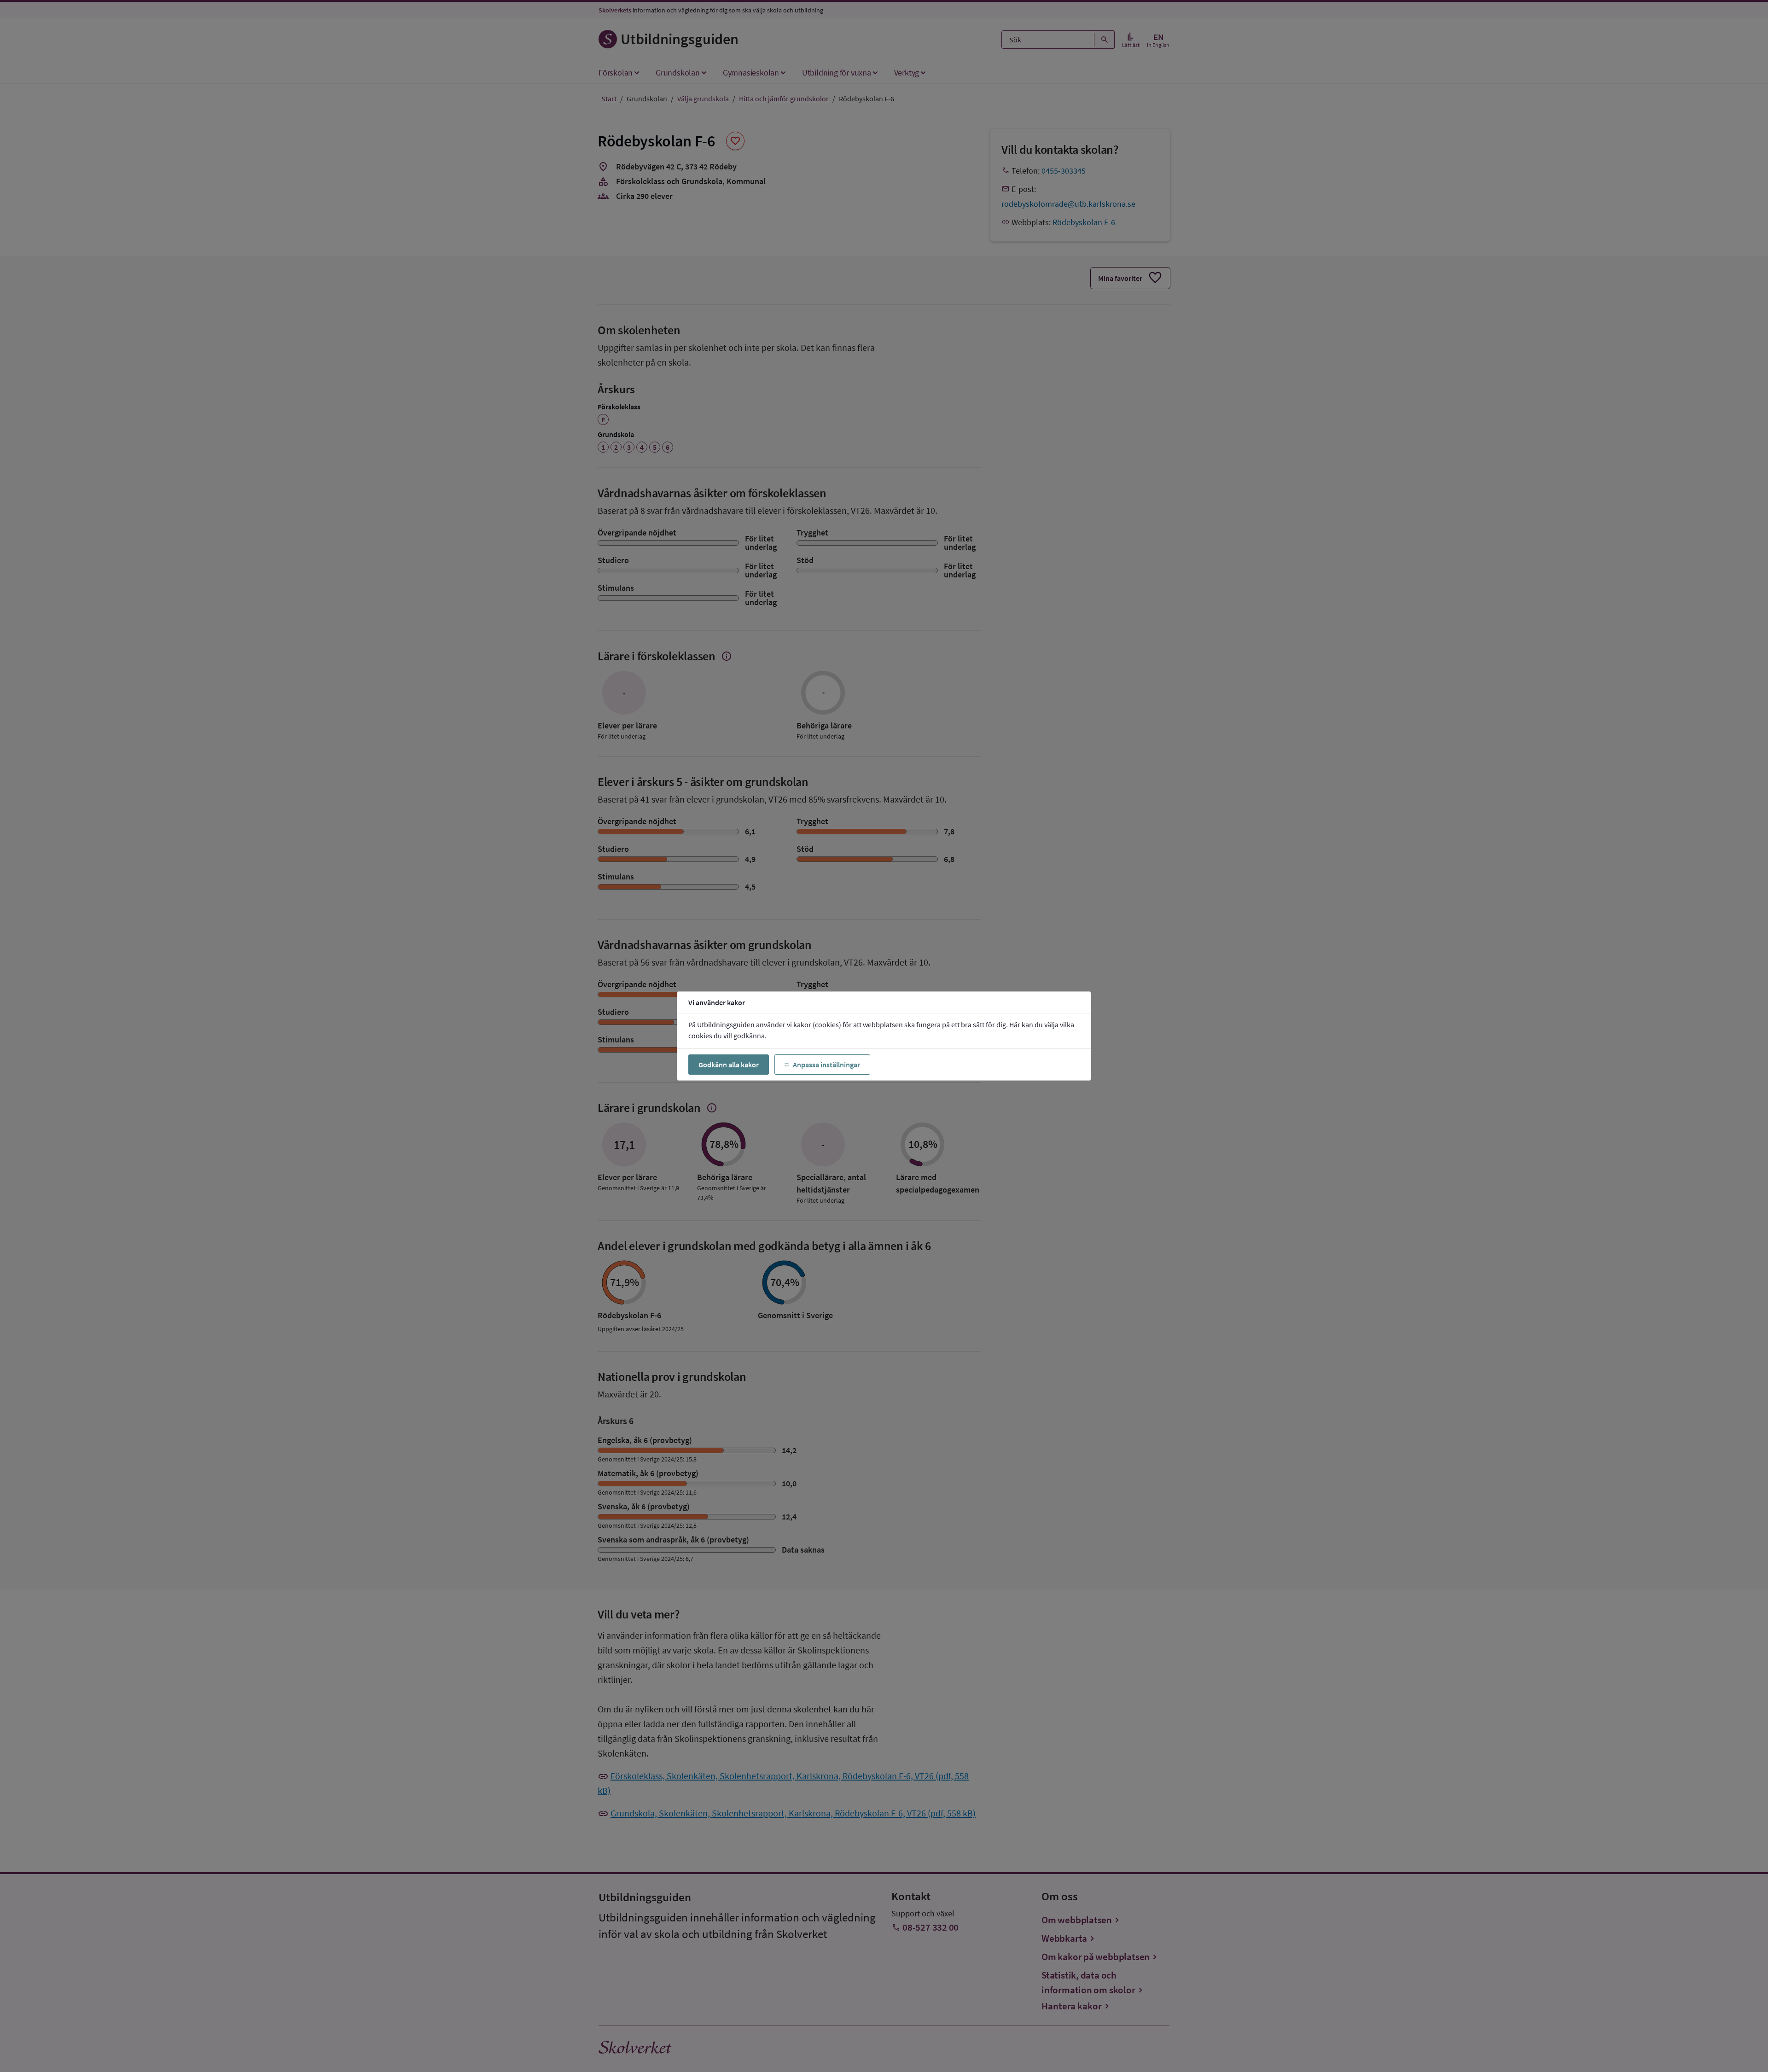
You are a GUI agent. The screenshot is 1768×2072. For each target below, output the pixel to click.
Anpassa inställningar (826, 1065)
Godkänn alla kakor (729, 1065)
